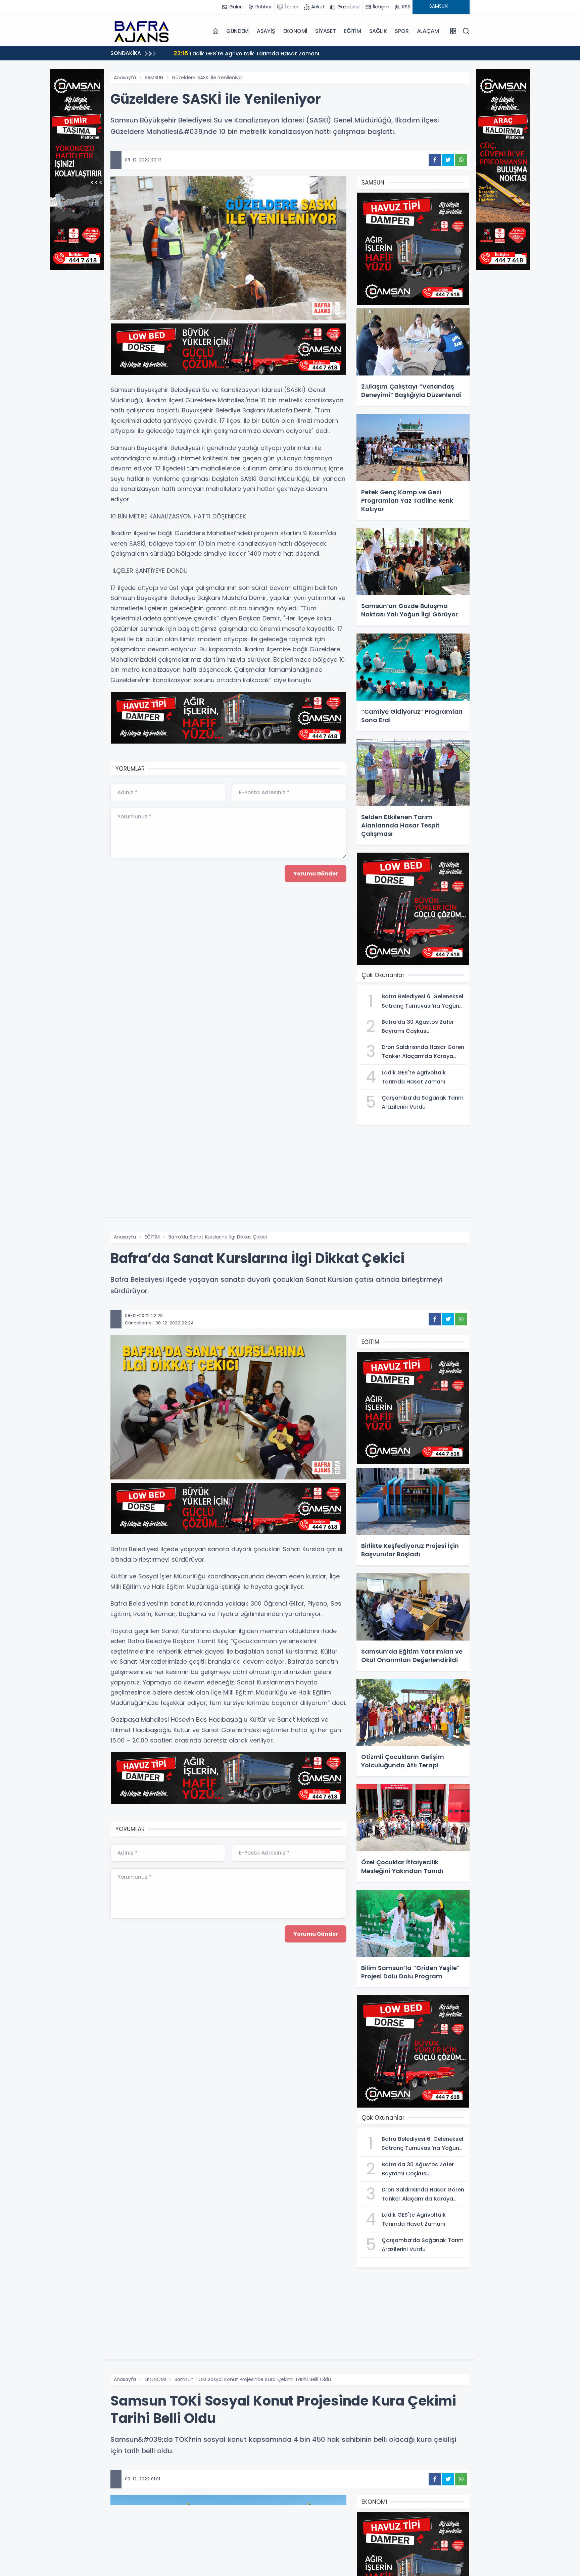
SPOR (402, 31)
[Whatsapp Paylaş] (461, 160)
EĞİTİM (353, 31)
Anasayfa (125, 78)
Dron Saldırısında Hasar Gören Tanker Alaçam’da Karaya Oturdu (270, 53)
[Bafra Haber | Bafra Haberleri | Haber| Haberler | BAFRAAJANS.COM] (144, 31)
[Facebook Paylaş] (435, 160)
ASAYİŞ (266, 31)
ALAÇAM (428, 31)
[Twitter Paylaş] (448, 160)
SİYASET (326, 31)
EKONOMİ (295, 31)
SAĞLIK (378, 31)
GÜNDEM (237, 31)
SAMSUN (154, 78)
